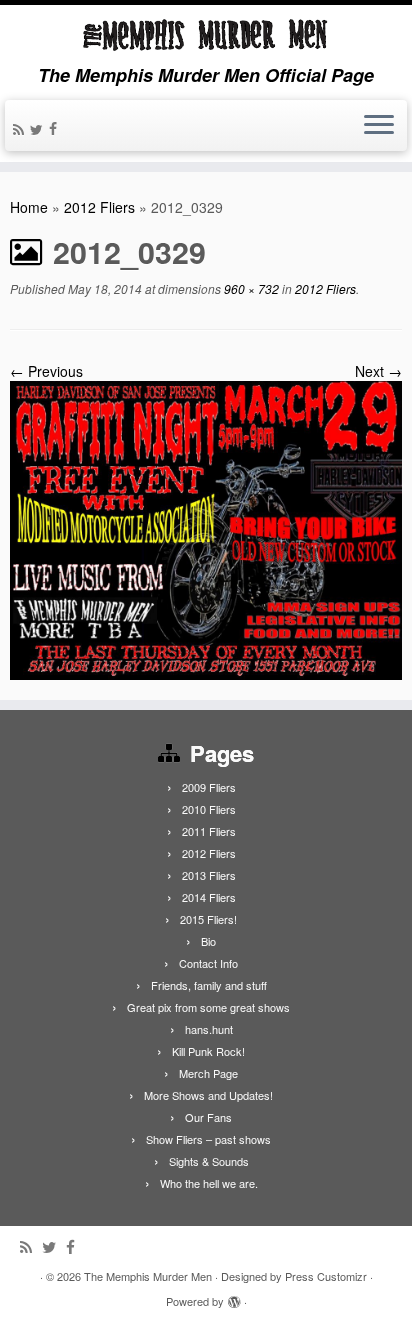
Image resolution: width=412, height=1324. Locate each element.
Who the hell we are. (209, 1183)
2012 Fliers (99, 207)
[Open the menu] (379, 126)
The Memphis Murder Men (148, 1276)
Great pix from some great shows (208, 1007)
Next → (378, 371)
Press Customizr (326, 1276)
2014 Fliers (209, 897)
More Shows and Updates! (208, 1095)
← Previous (46, 371)
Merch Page (208, 1073)
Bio (208, 941)
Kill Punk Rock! (208, 1051)
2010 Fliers (209, 809)
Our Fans (208, 1117)
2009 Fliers (209, 787)
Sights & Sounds (209, 1161)
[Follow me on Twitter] (39, 129)
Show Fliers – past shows (208, 1139)
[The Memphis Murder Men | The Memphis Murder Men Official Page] (206, 35)
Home (29, 207)
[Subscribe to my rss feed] (21, 129)
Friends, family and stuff (209, 985)
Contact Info (208, 963)
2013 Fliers (209, 875)
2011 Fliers (209, 831)
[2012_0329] (206, 529)
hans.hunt (209, 1029)
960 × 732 (250, 288)
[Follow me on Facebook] (56, 128)
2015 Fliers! (208, 919)
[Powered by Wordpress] (234, 1297)
